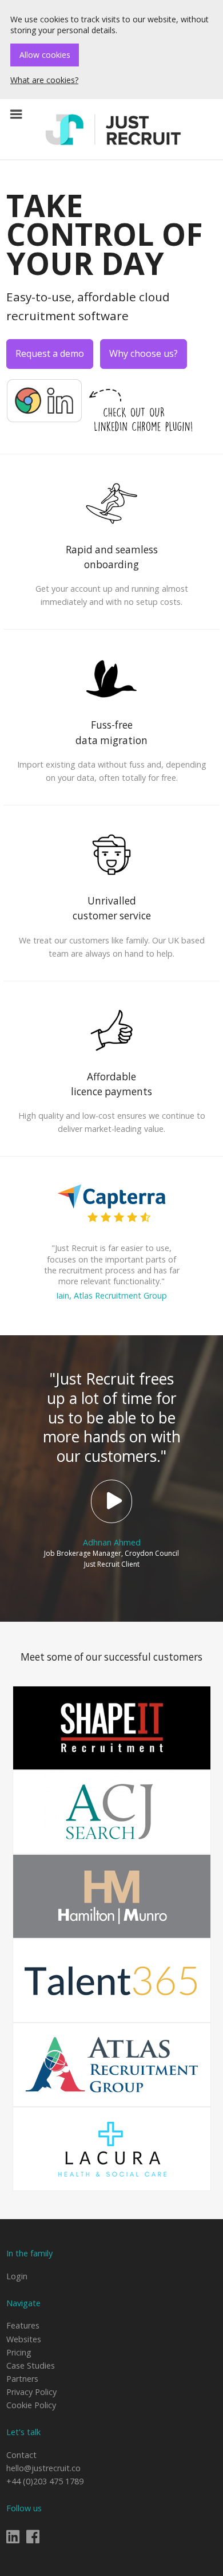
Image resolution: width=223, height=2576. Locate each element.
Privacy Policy (31, 2392)
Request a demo (50, 353)
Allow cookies (45, 55)
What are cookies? (44, 80)
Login (17, 2276)
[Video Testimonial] (111, 1501)
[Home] (114, 129)
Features (23, 2325)
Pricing (19, 2352)
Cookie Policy (31, 2405)
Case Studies (31, 2365)
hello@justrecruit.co (43, 2468)
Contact (21, 2455)
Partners (22, 2379)
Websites (24, 2339)
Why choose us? (144, 353)
